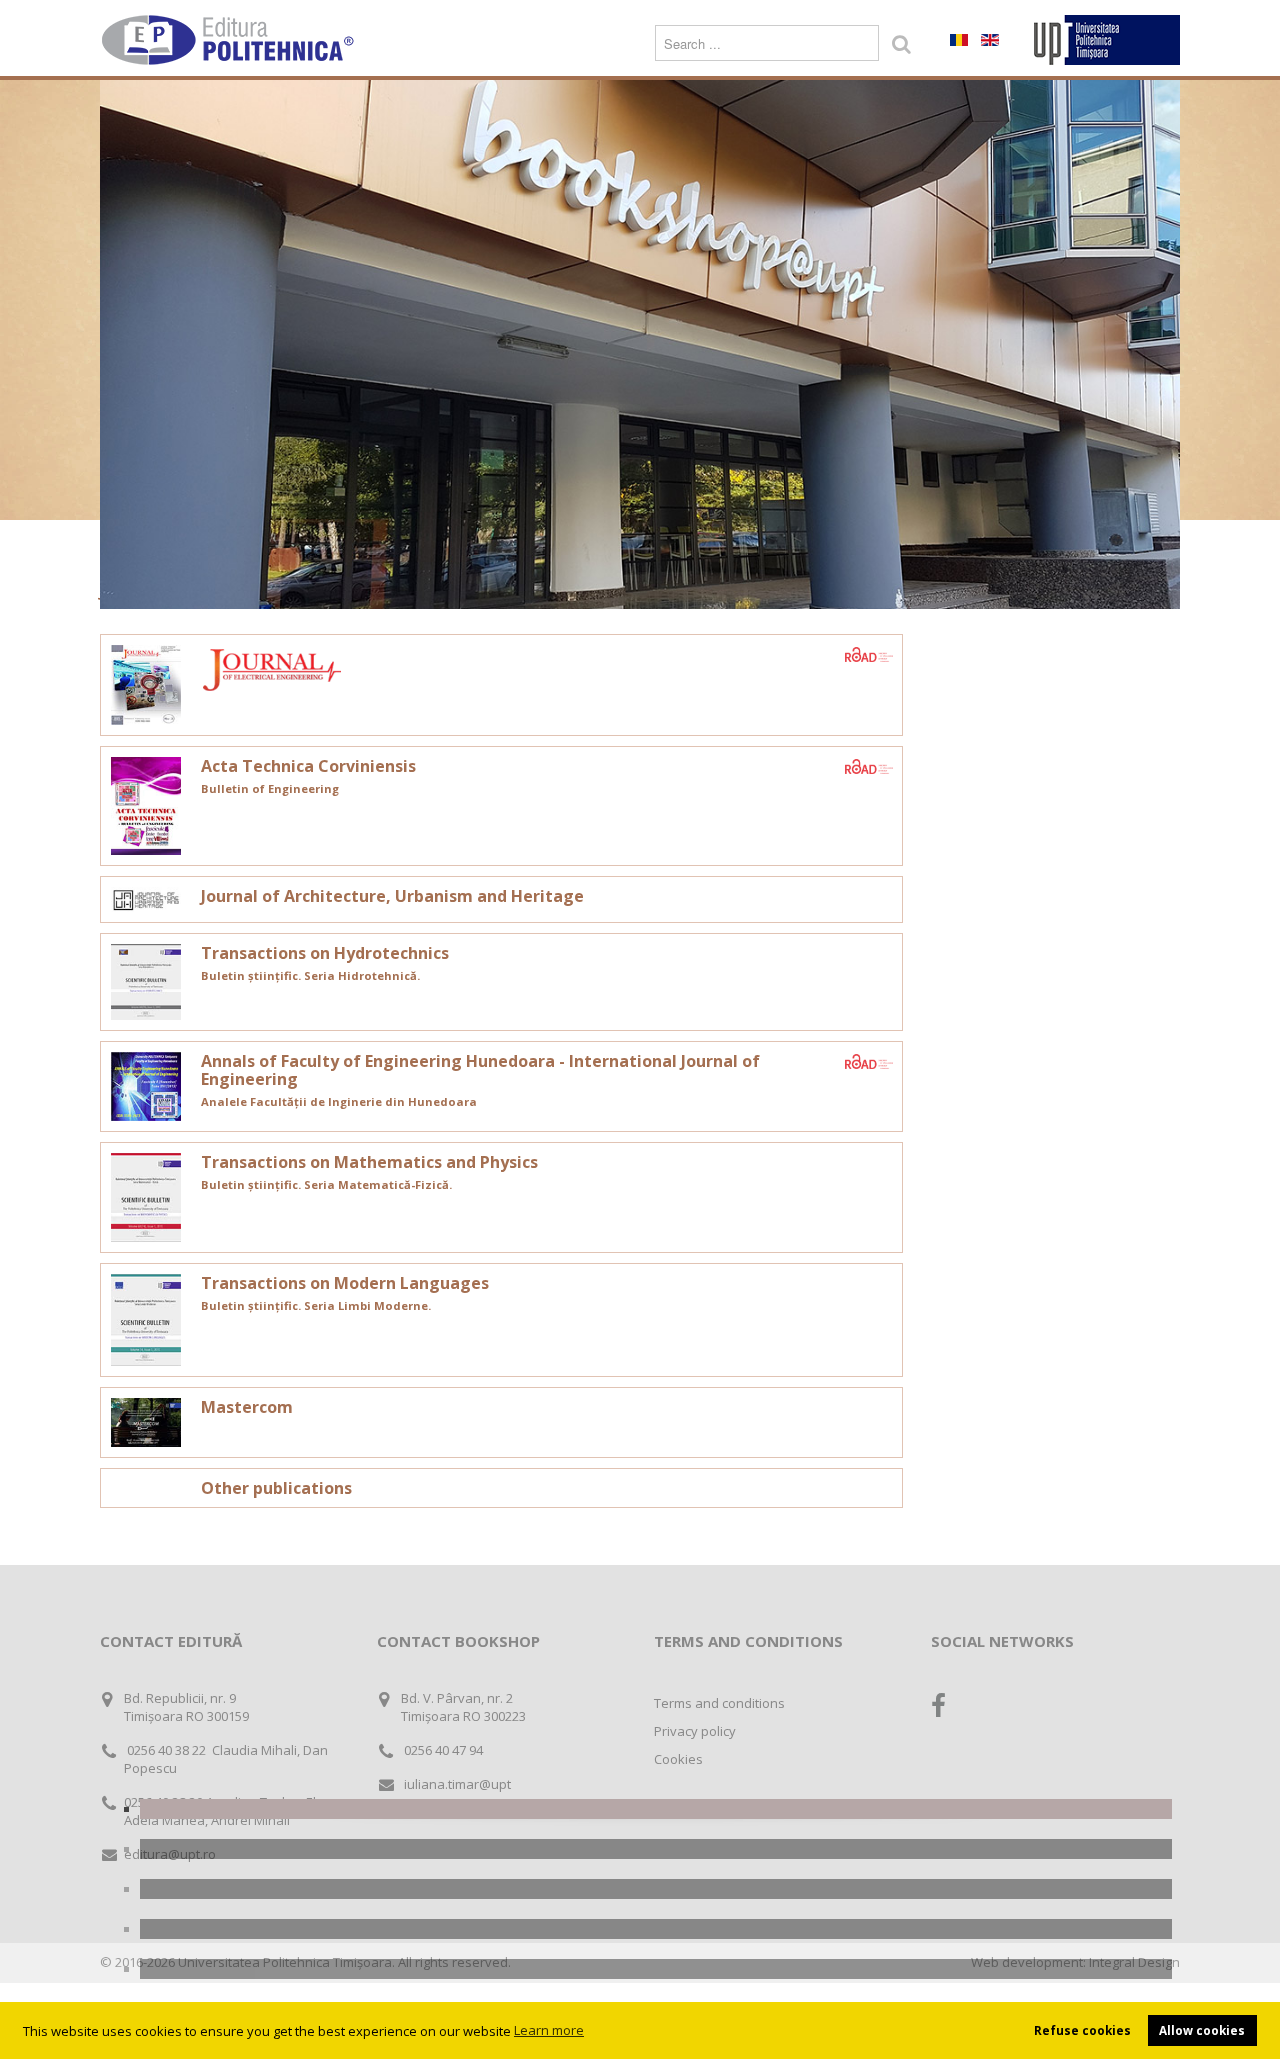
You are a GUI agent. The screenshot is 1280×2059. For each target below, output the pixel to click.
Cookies (678, 1759)
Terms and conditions (719, 1703)
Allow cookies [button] (1202, 2030)
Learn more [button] (549, 2030)
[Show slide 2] (656, 1849)
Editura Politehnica (230, 40)
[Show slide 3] (656, 1889)
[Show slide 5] (656, 1969)
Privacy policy (695, 1731)
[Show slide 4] (656, 1929)
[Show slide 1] (656, 1809)
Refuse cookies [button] (1082, 2030)
